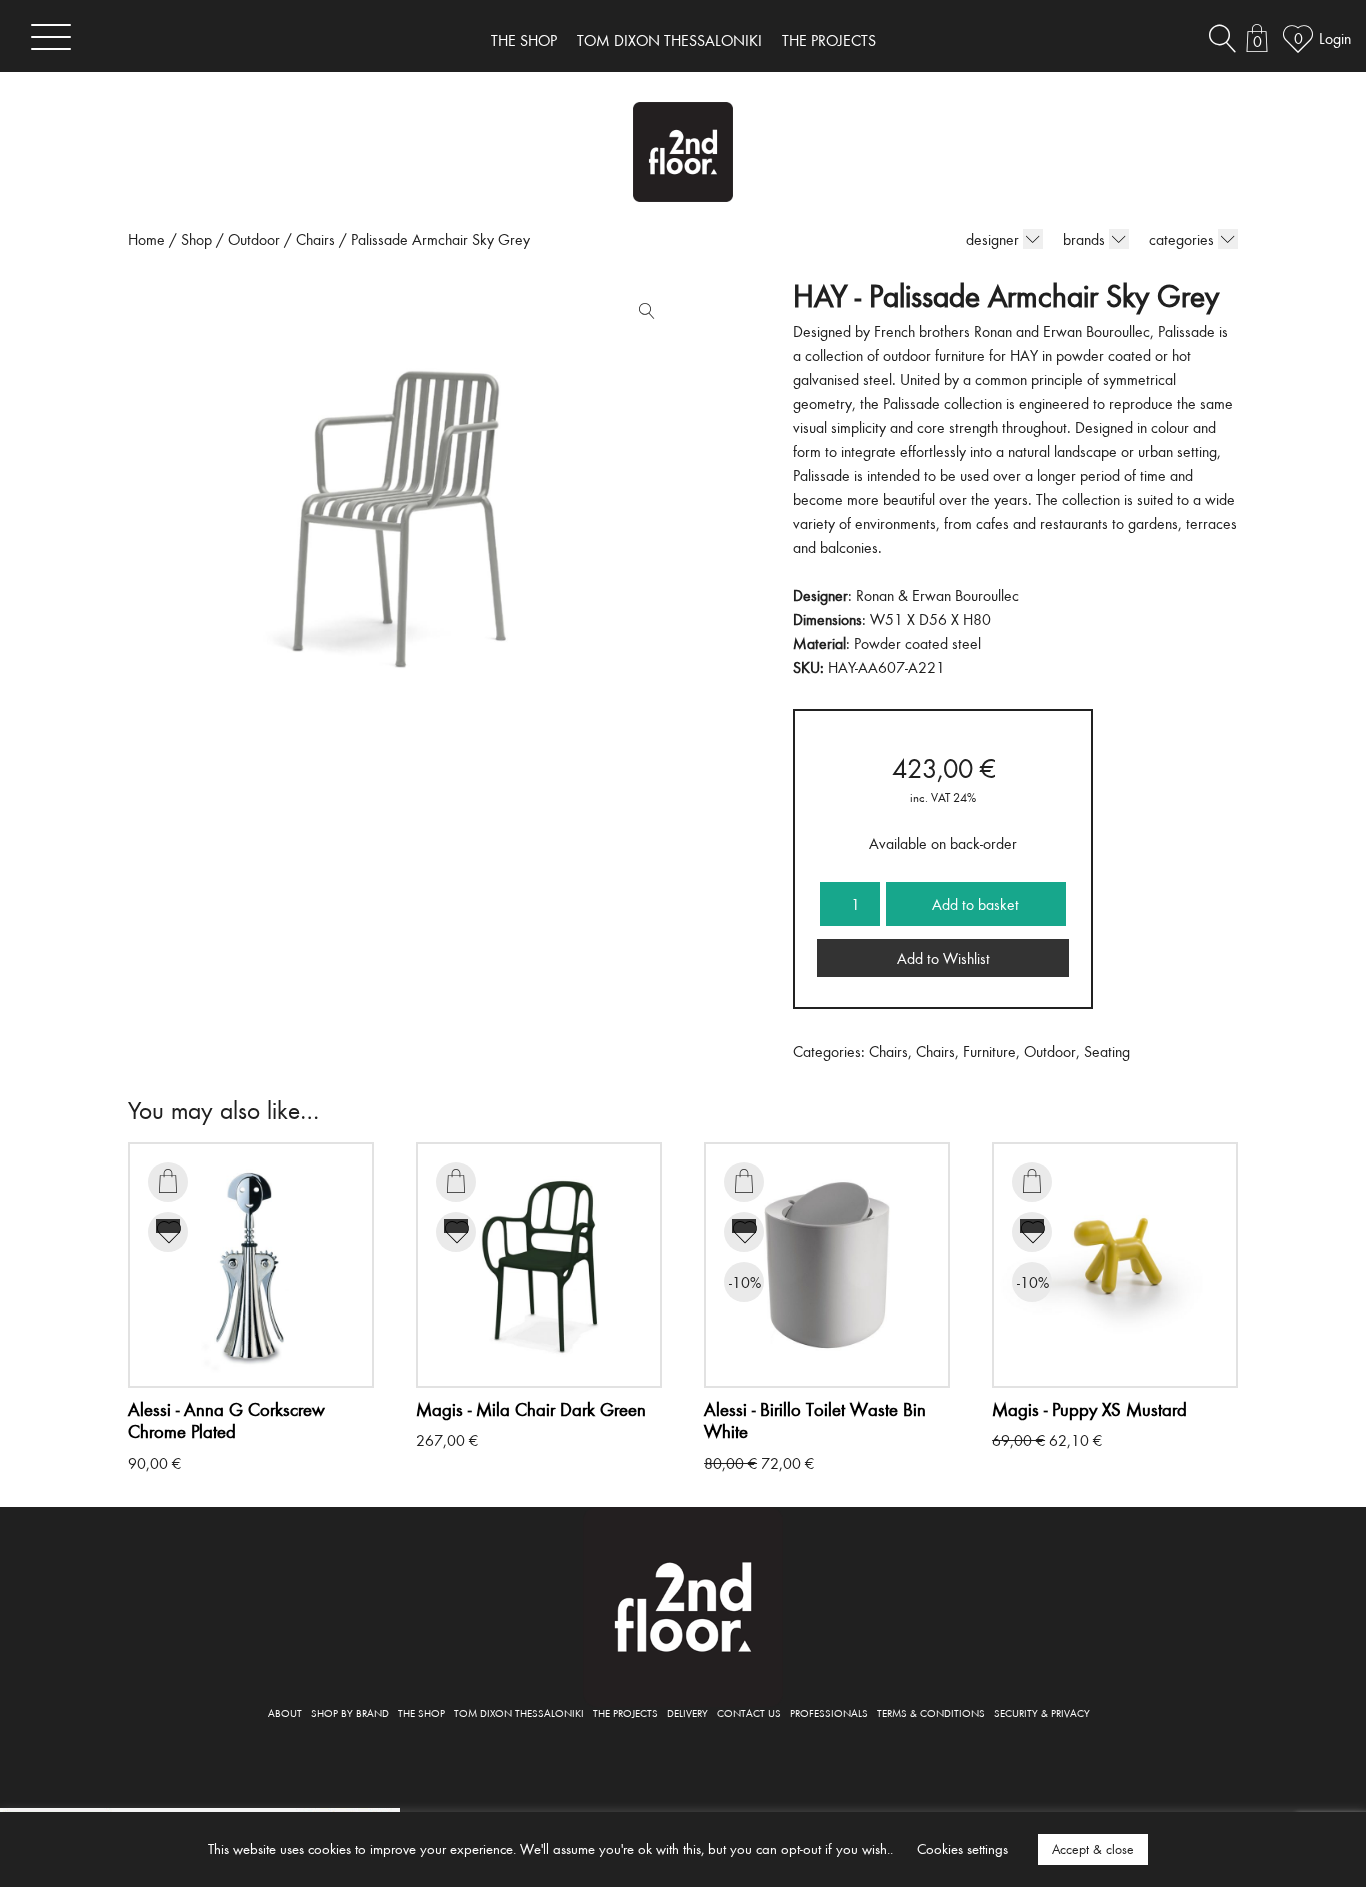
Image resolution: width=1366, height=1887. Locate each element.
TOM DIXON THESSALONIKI (669, 40)
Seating (1107, 1051)
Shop (196, 239)
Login (1335, 38)
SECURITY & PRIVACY (1042, 1712)
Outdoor (254, 239)
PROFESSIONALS (829, 1712)
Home (146, 239)
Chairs (315, 239)
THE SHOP (524, 40)
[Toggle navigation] (51, 36)
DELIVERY (687, 1712)
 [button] (168, 1181)
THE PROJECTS (829, 40)
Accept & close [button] (1093, 1849)
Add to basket (975, 904)
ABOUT (285, 1712)
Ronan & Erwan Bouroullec (937, 595)
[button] (642, 315)
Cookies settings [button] (962, 1848)
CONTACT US (749, 1712)
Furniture (989, 1051)
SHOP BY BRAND (350, 1712)
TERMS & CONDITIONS (931, 1712)
